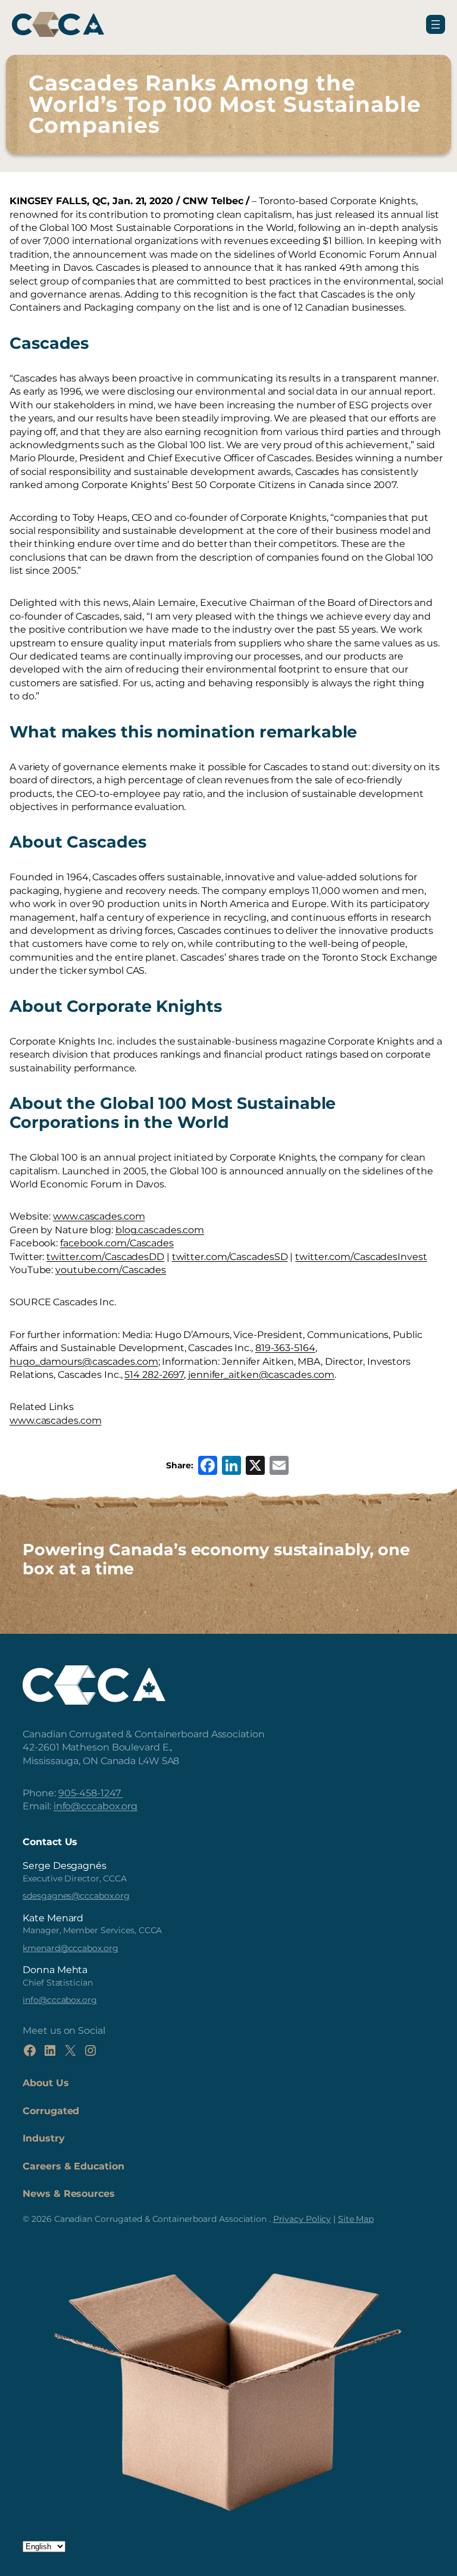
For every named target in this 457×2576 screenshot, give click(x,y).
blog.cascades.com (160, 1230)
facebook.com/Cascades (117, 1243)
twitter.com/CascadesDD (105, 1257)
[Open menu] (436, 24)
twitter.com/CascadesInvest (361, 1257)
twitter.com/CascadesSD (230, 1257)
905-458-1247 (91, 1793)
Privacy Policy (302, 2219)
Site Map (356, 2219)
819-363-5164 (285, 1348)
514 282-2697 (154, 1375)
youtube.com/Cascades (111, 1270)
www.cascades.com (99, 1216)
